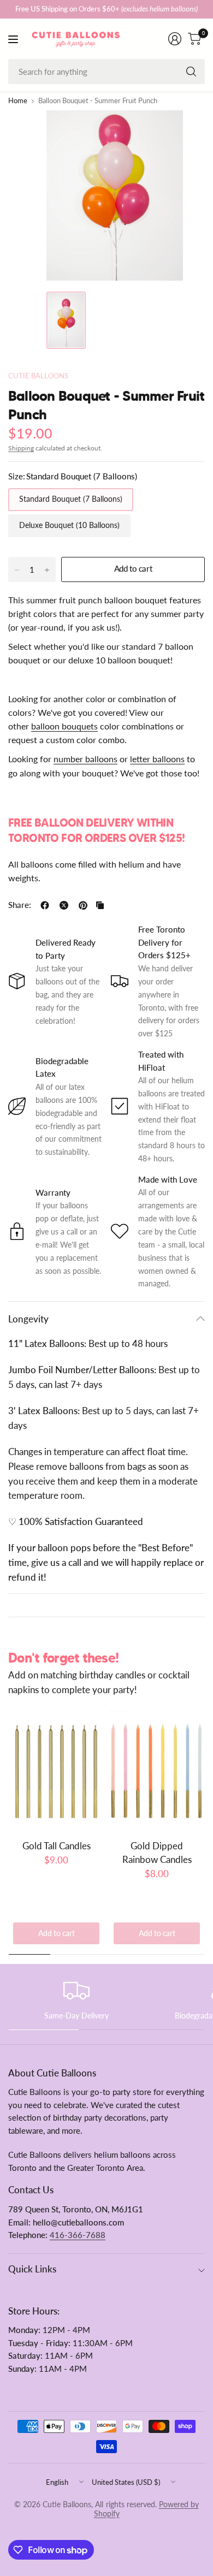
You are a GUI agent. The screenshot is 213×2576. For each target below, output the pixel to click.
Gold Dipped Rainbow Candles (157, 1853)
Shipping (21, 448)
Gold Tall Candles (57, 1846)
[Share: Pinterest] (83, 905)
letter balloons (157, 759)
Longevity (28, 1319)
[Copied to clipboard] (100, 905)
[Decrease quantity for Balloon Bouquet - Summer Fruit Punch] (17, 570)
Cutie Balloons (38, 376)
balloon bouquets (64, 726)
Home (18, 101)
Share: (20, 906)
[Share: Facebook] (45, 905)
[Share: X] (64, 905)
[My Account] (175, 39)
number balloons (85, 759)
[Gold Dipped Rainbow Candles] (157, 1771)
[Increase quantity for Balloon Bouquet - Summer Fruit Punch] (47, 570)
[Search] (191, 72)
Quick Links (32, 2269)
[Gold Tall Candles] (56, 1771)
